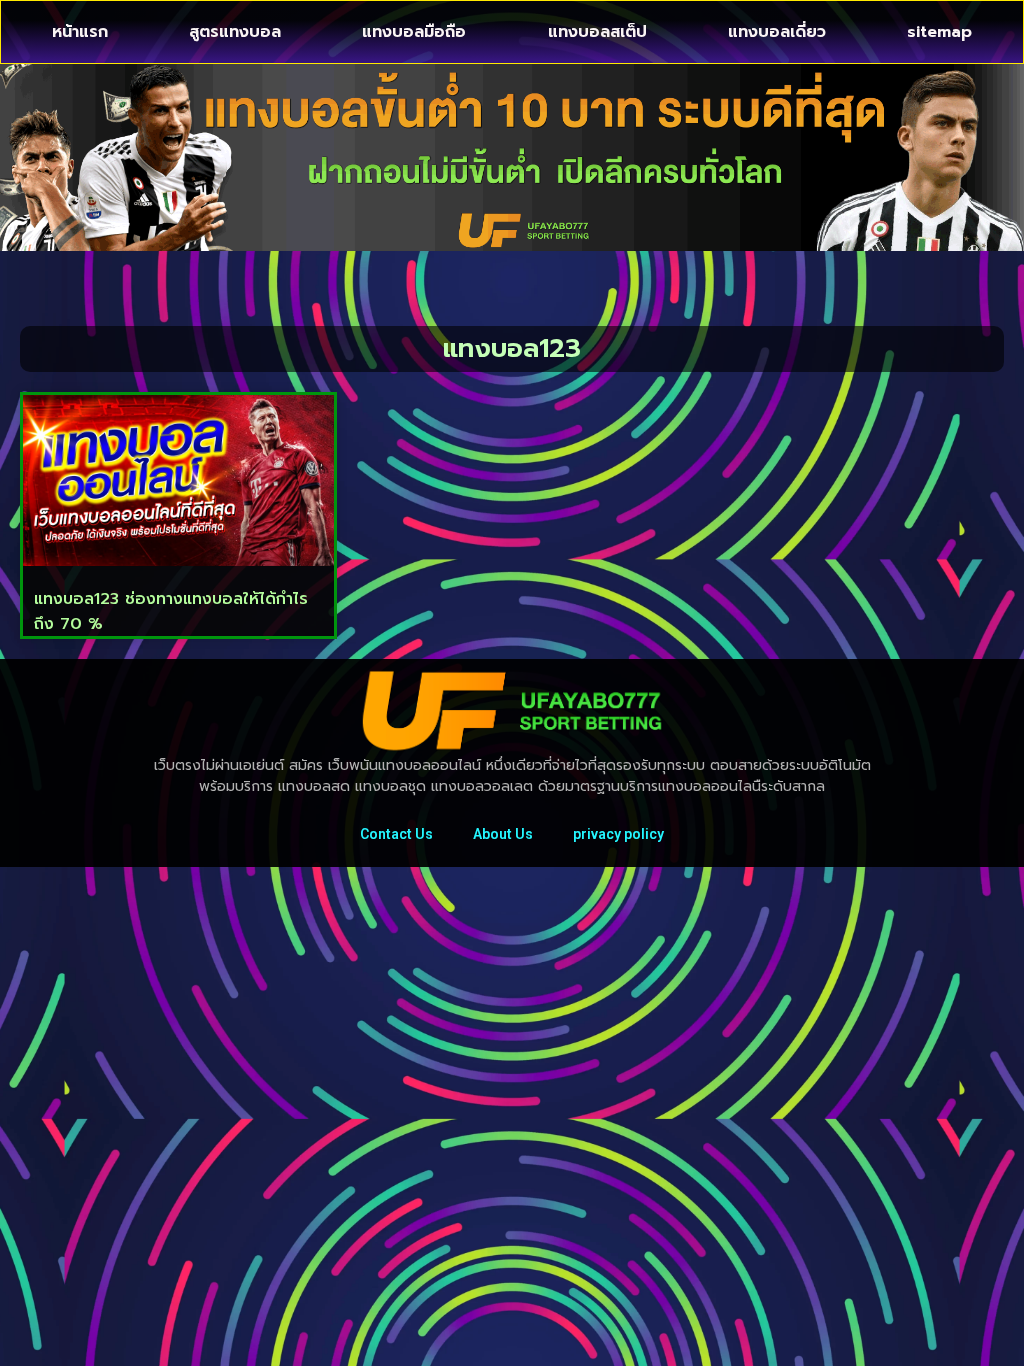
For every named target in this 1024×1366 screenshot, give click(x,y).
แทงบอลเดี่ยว (777, 32)
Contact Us (396, 834)
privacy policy (618, 834)
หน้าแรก (80, 32)
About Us (503, 834)
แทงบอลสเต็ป (597, 32)
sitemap (939, 32)
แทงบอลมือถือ (414, 32)
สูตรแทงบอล (235, 32)
